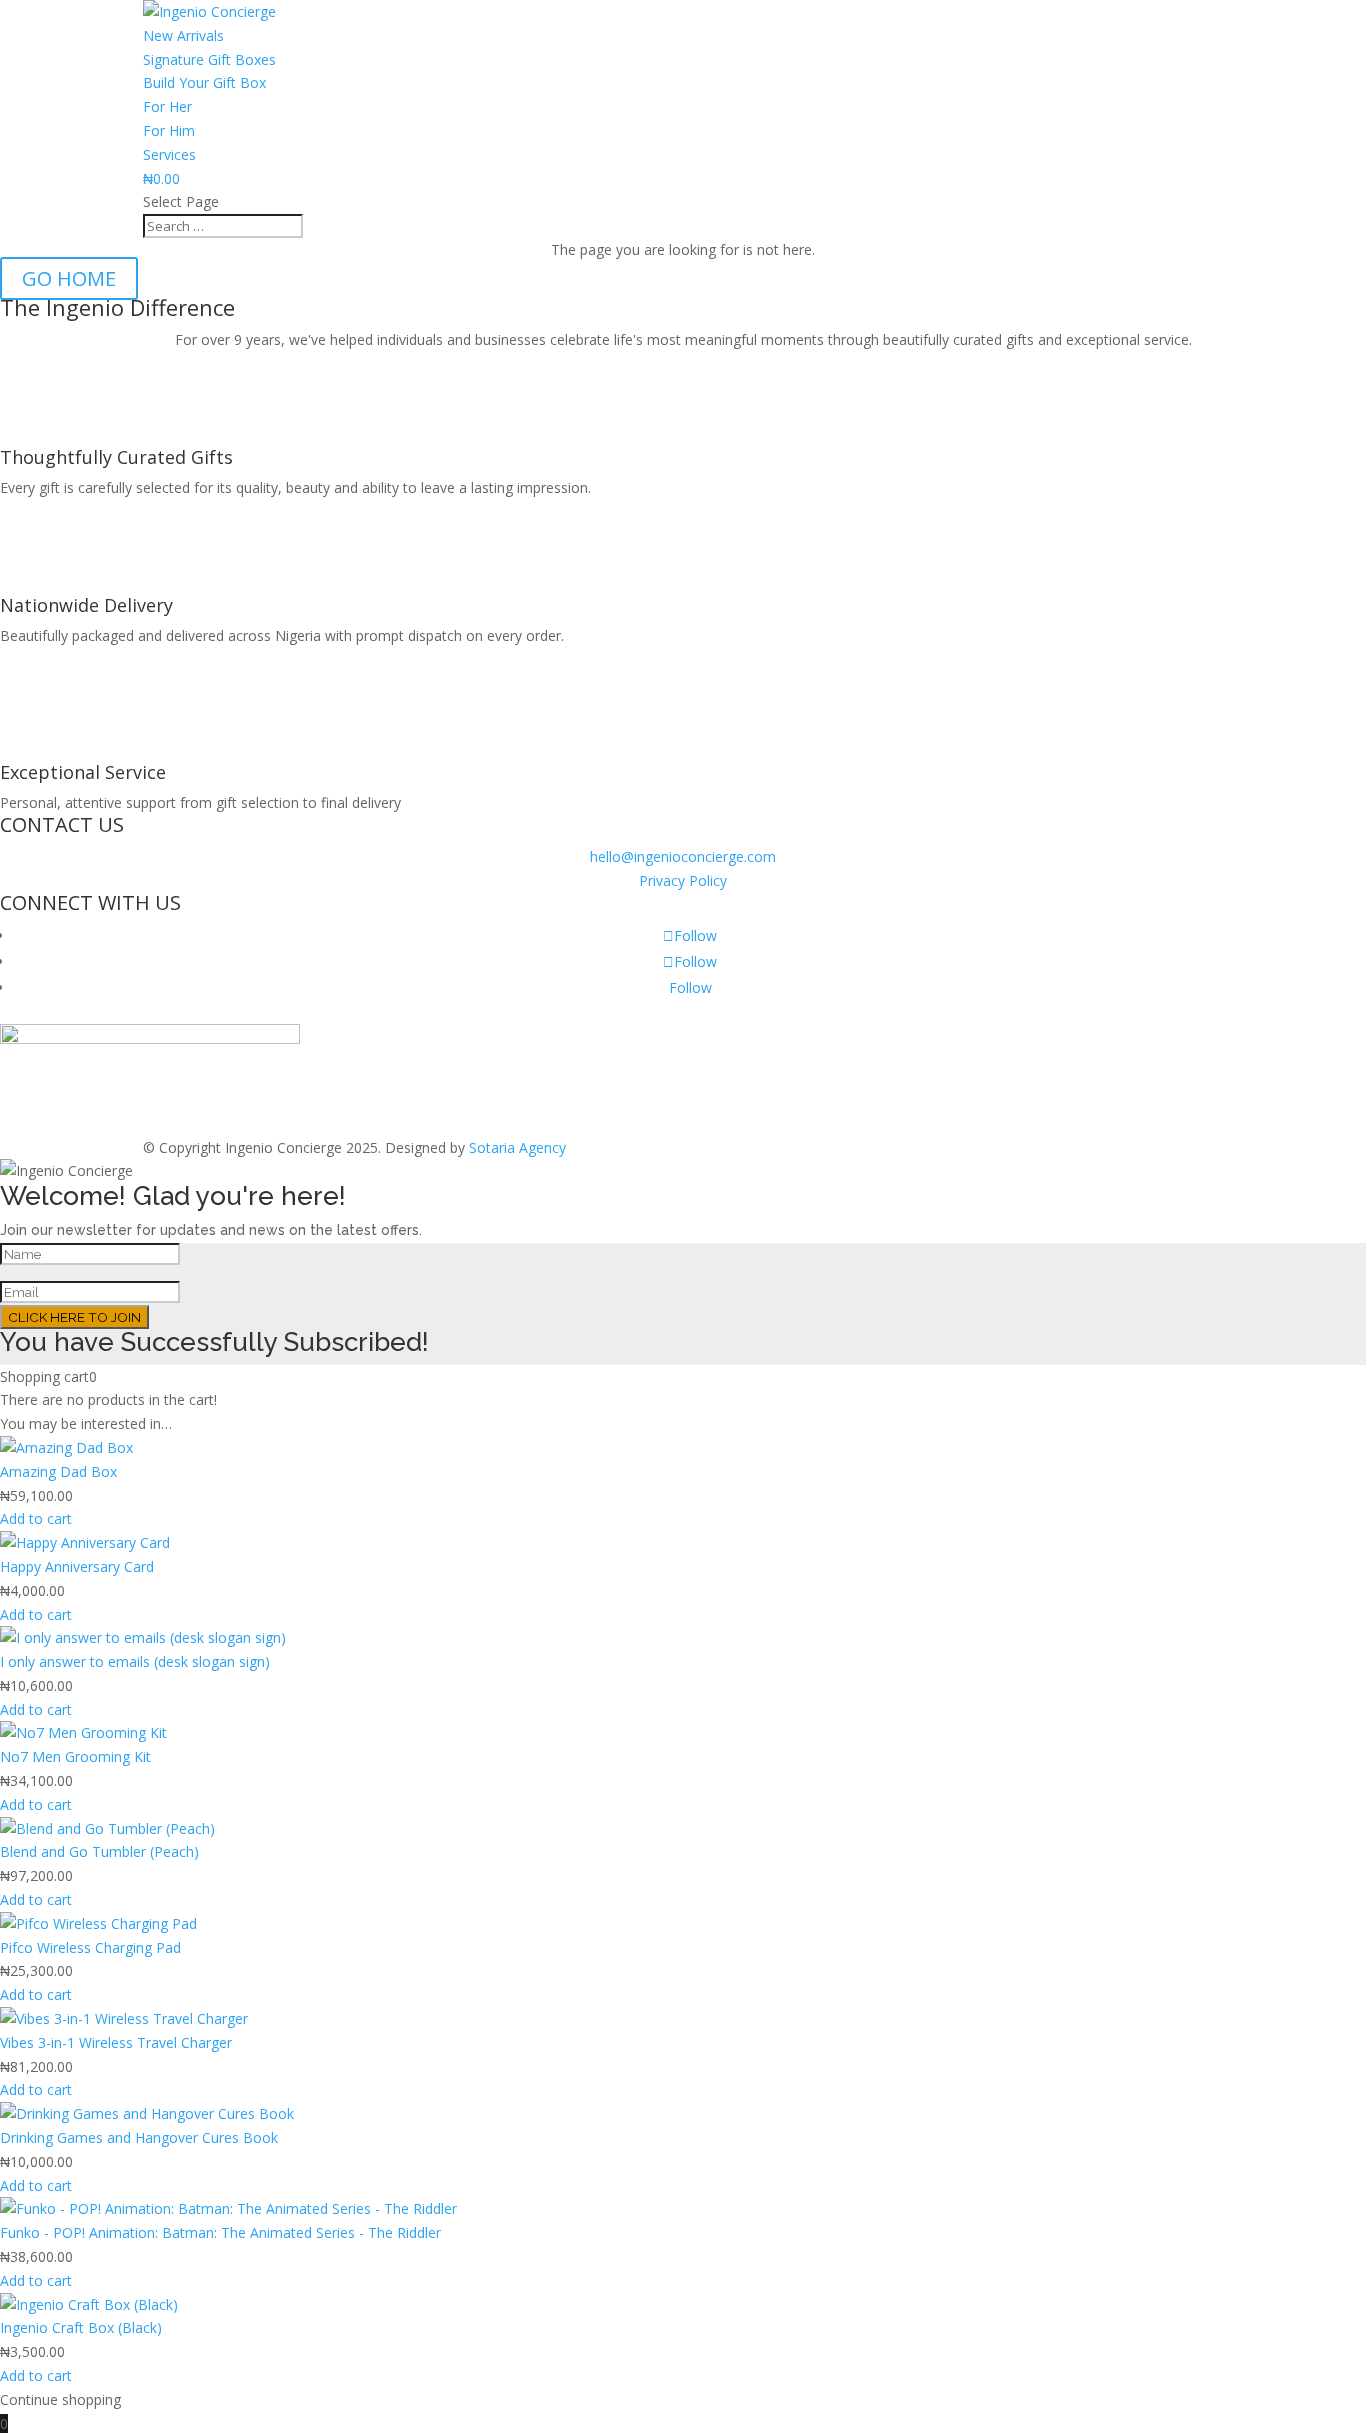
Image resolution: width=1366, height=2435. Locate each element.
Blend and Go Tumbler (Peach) (99, 1851)
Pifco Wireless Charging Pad (90, 1947)
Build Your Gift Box (204, 82)
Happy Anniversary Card (77, 1566)
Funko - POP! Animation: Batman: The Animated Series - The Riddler (220, 2232)
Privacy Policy (683, 880)
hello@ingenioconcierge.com (683, 856)
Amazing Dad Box (58, 1471)
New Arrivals (183, 35)
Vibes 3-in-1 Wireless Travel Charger (116, 2042)
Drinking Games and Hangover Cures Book (139, 2137)
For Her (167, 106)
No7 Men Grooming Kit (75, 1756)
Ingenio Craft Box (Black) (81, 2327)
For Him (169, 130)
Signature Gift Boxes (209, 59)
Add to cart (36, 1518)
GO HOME (69, 278)
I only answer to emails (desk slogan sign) (135, 1661)
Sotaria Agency (517, 1147)
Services (169, 154)
